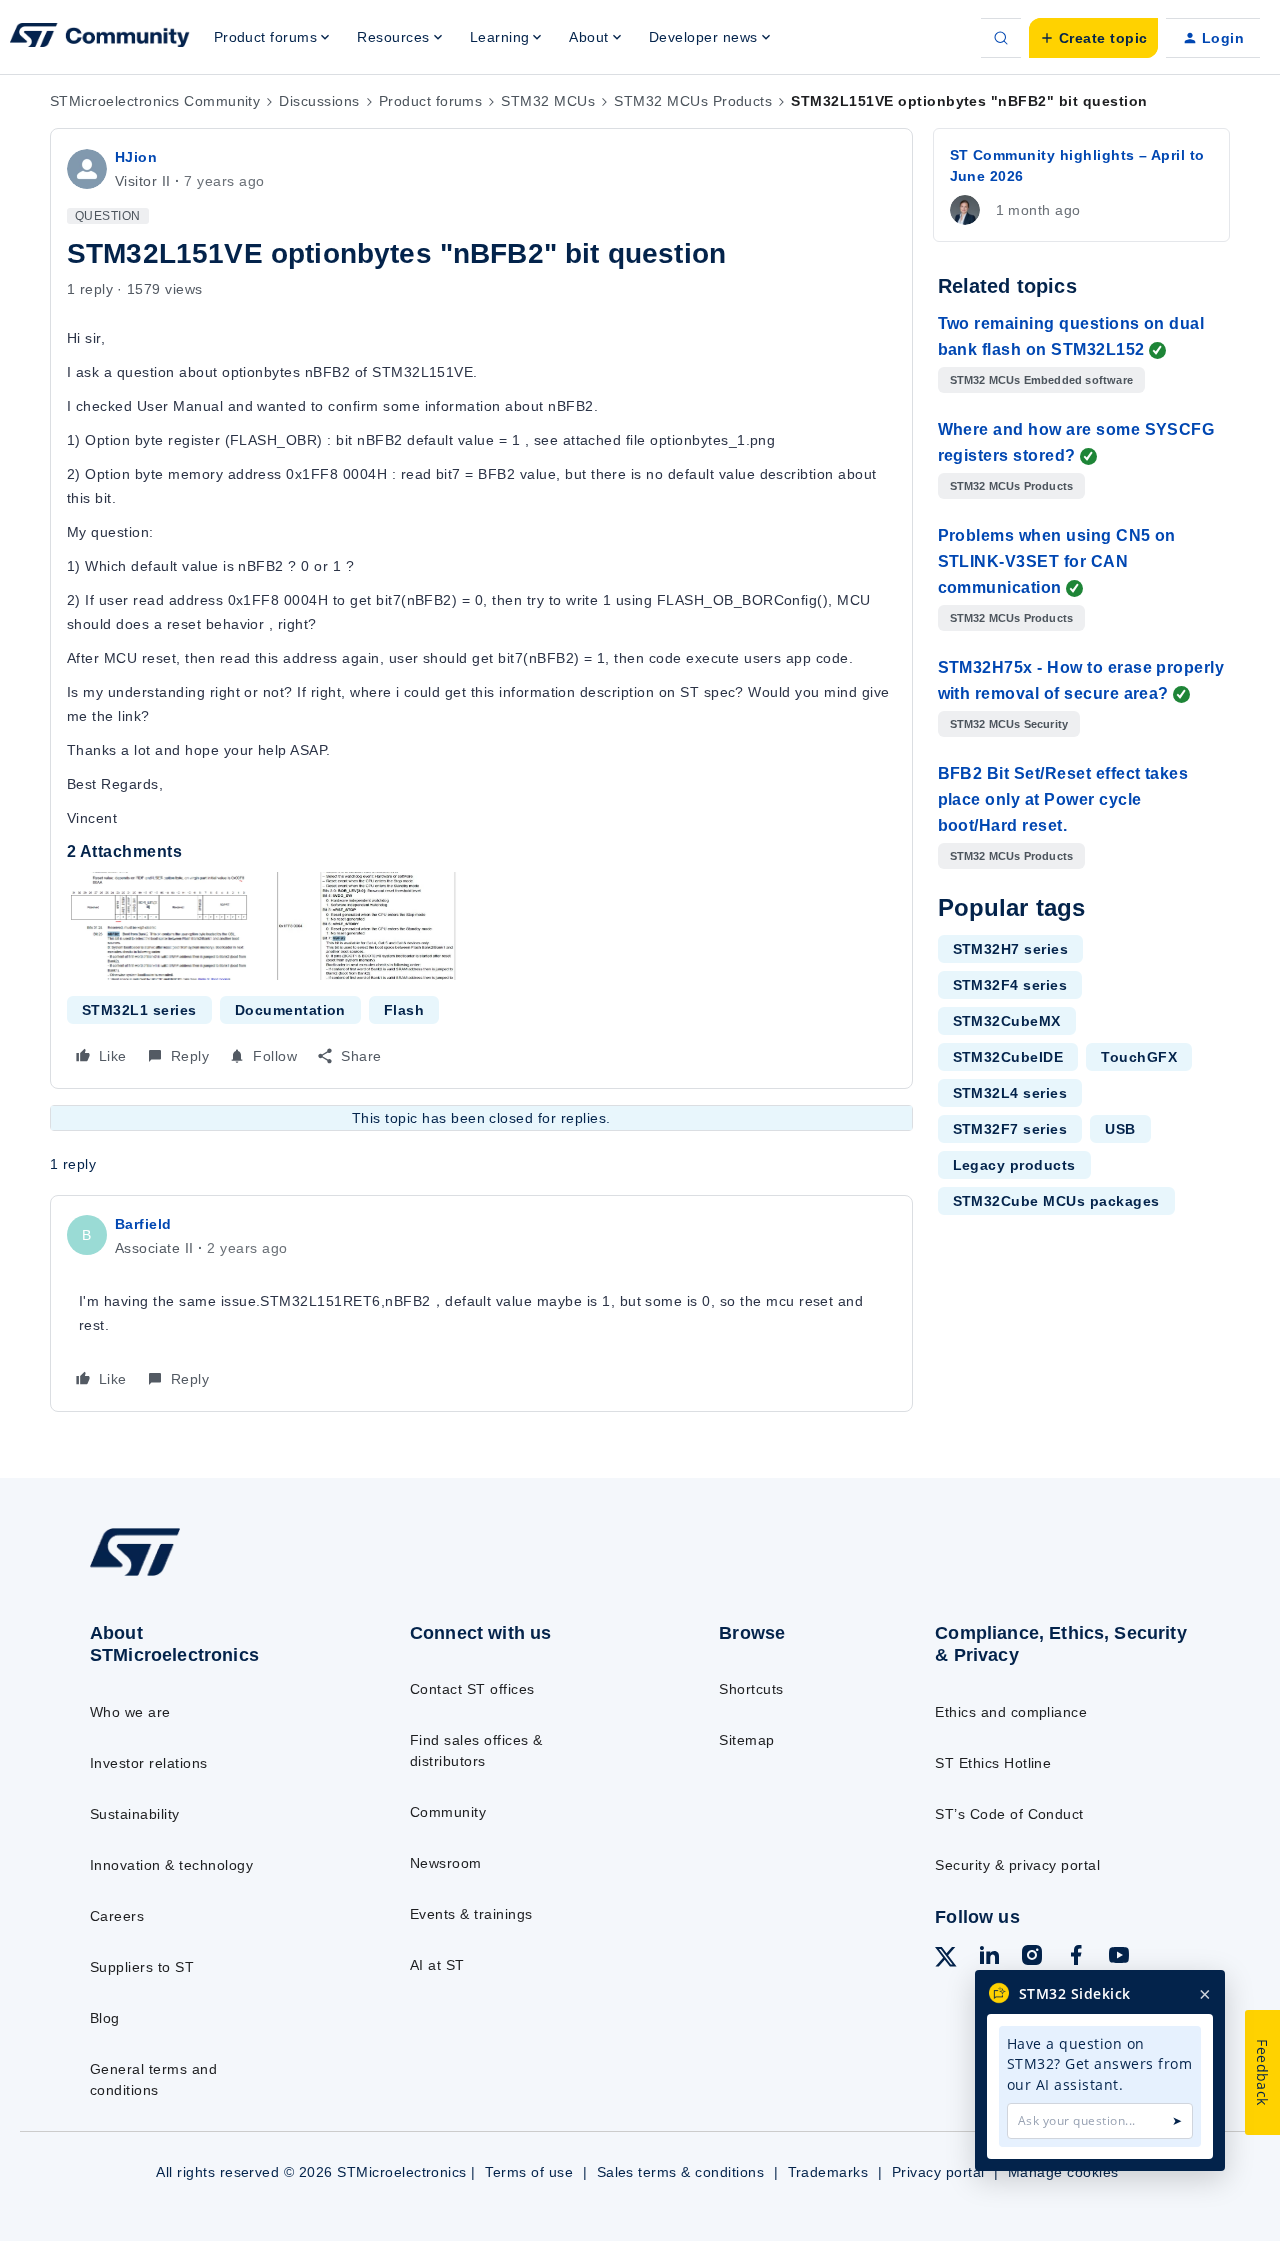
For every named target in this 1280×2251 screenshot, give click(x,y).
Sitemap (746, 1740)
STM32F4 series (1010, 985)
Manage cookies (1063, 2172)
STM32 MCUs (548, 101)
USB (1120, 1129)
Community (448, 1812)
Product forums (431, 101)
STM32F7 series (1010, 1129)
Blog (105, 2018)
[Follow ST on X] (946, 1960)
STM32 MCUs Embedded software (1042, 380)
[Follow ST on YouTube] (1119, 1958)
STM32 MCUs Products (693, 101)
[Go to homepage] (212, 1575)
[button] (1093, 38)
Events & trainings (471, 1914)
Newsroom (446, 1863)
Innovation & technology (171, 1865)
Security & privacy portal (1017, 1865)
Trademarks (828, 2172)
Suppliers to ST (142, 1967)
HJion (136, 157)
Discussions (319, 101)
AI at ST (437, 1965)
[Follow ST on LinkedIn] (989, 1958)
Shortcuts (751, 1689)
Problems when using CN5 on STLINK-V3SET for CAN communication (1057, 561)
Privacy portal (938, 2172)
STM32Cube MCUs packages (1056, 1201)
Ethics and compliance (1011, 1712)
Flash (404, 1010)
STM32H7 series (1011, 949)
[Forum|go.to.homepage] (100, 38)
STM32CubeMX (1007, 1021)
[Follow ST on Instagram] (1032, 1958)
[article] (481, 1303)
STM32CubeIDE (1008, 1057)
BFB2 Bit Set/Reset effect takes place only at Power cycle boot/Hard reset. (1063, 799)
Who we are (130, 1712)
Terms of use (529, 2172)
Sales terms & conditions (681, 2172)
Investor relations (149, 1763)
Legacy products (1014, 1165)
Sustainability (135, 1814)
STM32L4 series (1010, 1093)
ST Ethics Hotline (993, 1763)
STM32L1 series (139, 1010)
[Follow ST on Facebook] (1076, 1958)
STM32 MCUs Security (1009, 724)
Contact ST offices (472, 1689)
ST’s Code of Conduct (1009, 1814)
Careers (117, 1916)
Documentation (290, 1010)
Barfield (143, 1224)
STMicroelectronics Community (155, 101)
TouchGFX (1139, 1057)
